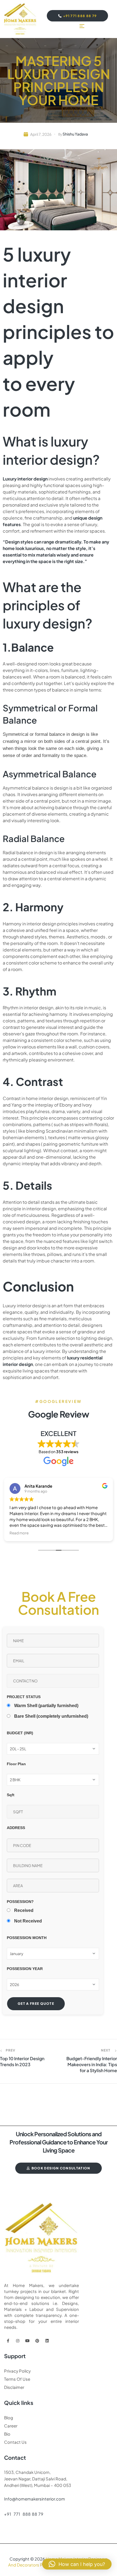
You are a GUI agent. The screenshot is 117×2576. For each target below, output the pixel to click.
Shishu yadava (75, 134)
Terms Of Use (17, 2379)
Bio (7, 2434)
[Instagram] (18, 2341)
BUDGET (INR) (20, 1733)
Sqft (11, 1795)
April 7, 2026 (41, 134)
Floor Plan (16, 1764)
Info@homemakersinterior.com (35, 2499)
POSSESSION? (20, 1902)
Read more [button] (19, 1533)
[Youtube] (27, 2341)
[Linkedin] (47, 2341)
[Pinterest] (37, 2341)
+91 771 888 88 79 (24, 2514)
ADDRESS (16, 1828)
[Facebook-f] (8, 2341)
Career (11, 2426)
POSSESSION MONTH (27, 1938)
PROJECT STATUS (24, 1697)
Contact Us (15, 2442)
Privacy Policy (17, 2371)
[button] (77, 2564)
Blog (9, 2418)
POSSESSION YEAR (25, 1969)
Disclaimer (14, 2387)
